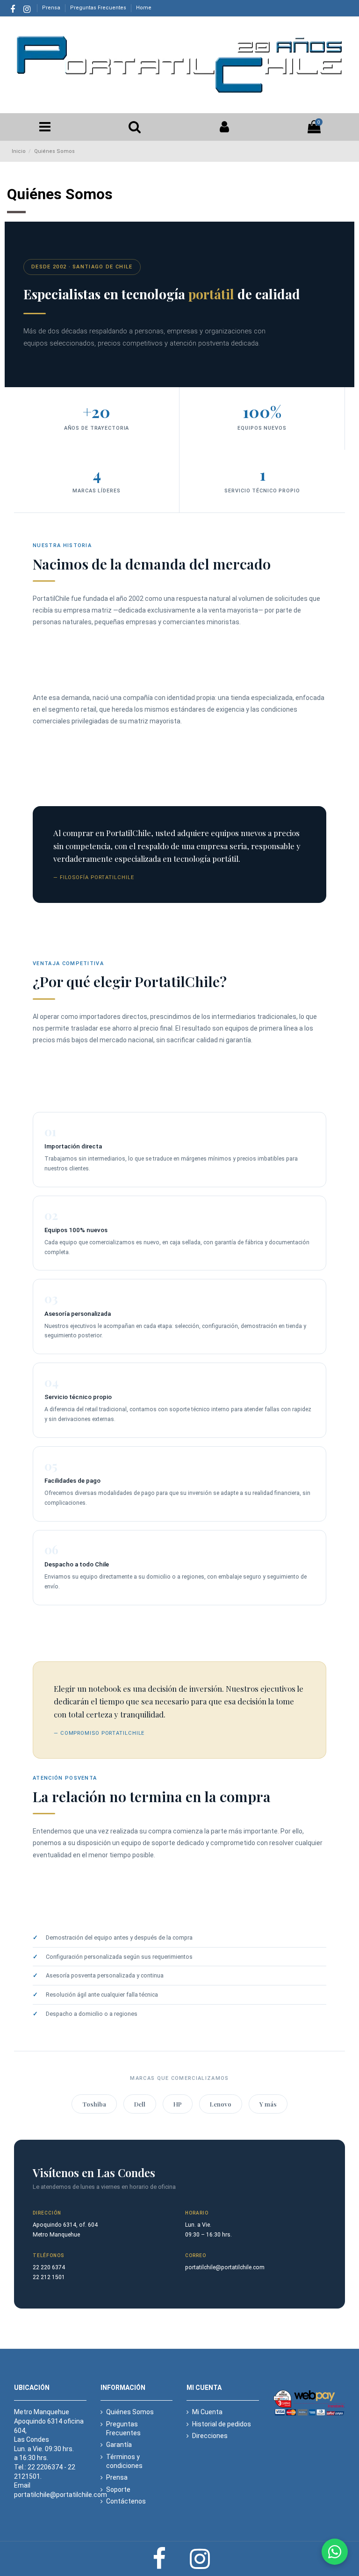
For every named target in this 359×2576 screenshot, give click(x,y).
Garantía (119, 2445)
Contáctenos (126, 2501)
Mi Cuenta (207, 2412)
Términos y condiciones (124, 2461)
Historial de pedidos (222, 2424)
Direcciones (210, 2436)
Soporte (118, 2489)
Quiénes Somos (130, 2412)
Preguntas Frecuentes (99, 8)
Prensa (52, 8)
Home (144, 8)
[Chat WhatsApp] (335, 2552)
